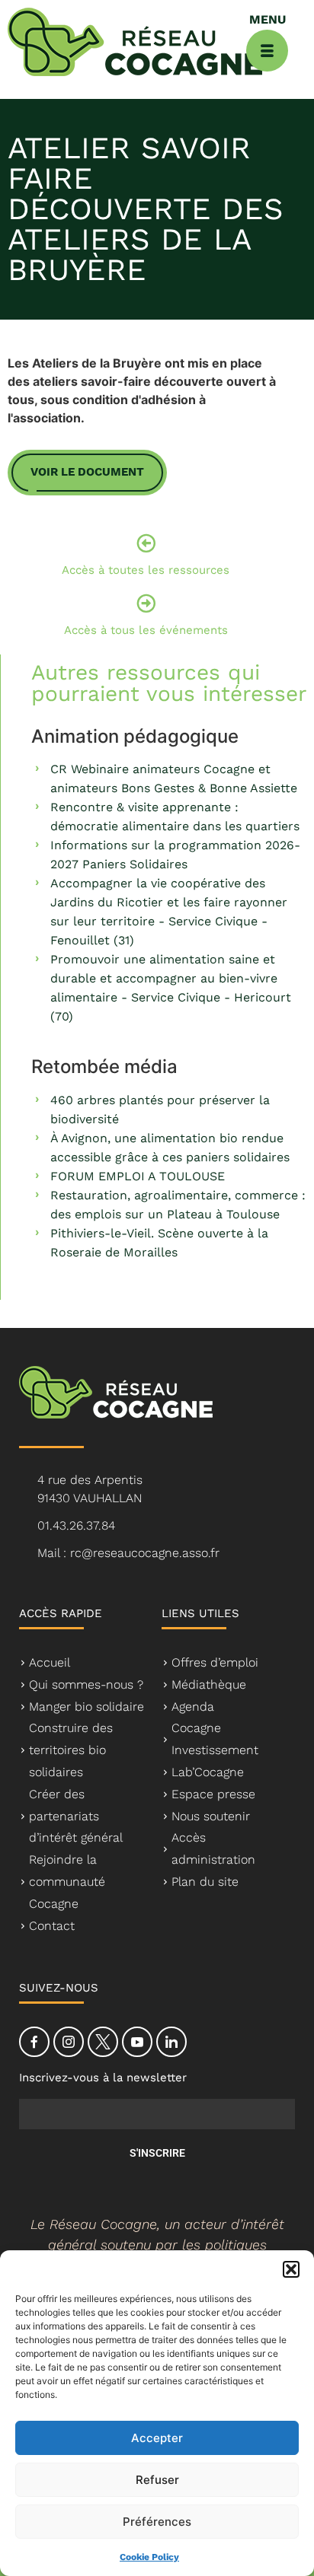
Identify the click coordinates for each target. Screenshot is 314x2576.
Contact (52, 1926)
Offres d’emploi (215, 1662)
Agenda (193, 1707)
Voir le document (87, 472)
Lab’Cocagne (208, 1772)
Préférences (157, 2522)
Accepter (157, 2438)
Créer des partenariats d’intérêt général (76, 1816)
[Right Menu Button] (267, 51)
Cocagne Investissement (215, 1739)
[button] (291, 2269)
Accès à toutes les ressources (146, 570)
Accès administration (213, 1848)
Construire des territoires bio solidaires (71, 1750)
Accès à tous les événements (146, 630)
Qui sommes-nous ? (86, 1684)
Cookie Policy (149, 2557)
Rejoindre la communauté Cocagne (67, 1882)
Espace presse (213, 1794)
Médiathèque (209, 1684)
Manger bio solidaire (87, 1707)
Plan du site (205, 1882)
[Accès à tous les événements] (146, 603)
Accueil (50, 1662)
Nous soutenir (211, 1816)
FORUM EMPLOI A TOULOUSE (138, 1176)
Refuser (157, 2480)
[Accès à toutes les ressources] (146, 543)
